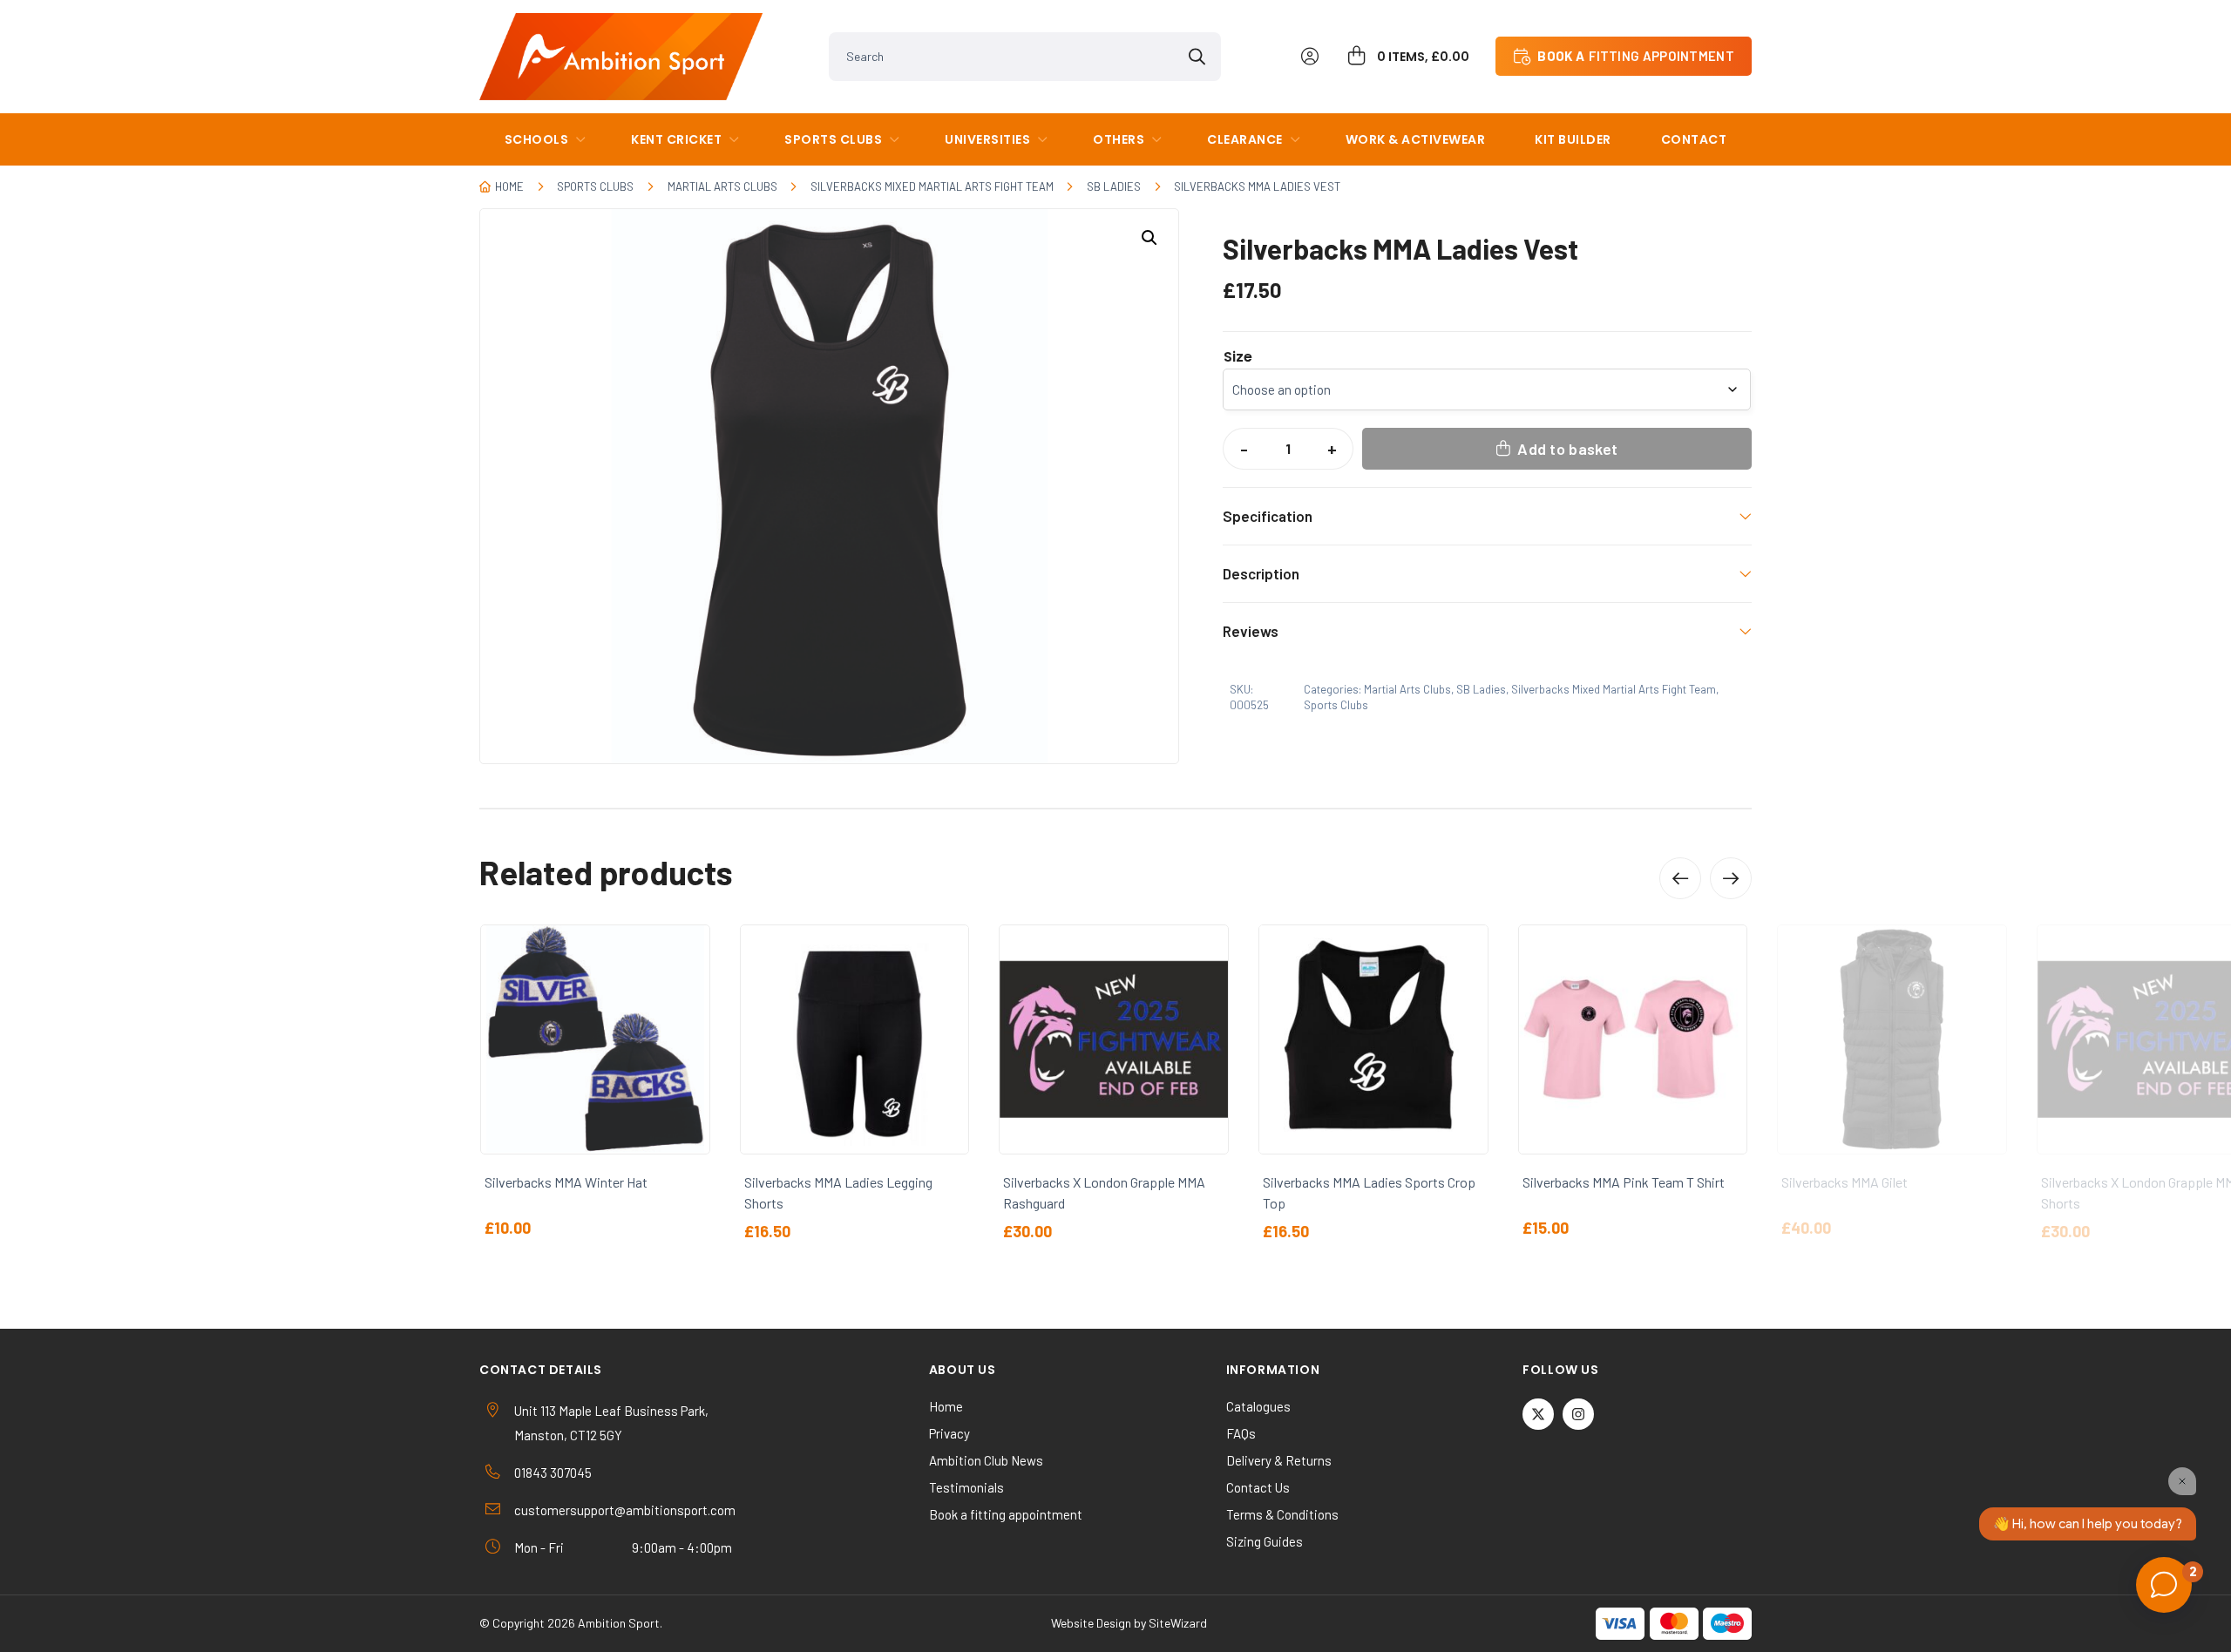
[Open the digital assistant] (2164, 1585)
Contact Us (1258, 1487)
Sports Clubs (833, 139)
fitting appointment (1636, 56)
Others (1119, 139)
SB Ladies (1114, 186)
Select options (87, 1118)
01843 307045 (553, 1473)
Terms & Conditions (1282, 1514)
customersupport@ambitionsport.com (625, 1510)
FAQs (1241, 1433)
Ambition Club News (986, 1460)
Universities (987, 139)
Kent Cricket (676, 139)
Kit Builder (1573, 139)
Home (509, 186)
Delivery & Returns (1279, 1460)
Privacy (949, 1433)
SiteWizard (1178, 1623)
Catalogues (1258, 1406)
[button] (1149, 238)
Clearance (1245, 139)
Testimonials (966, 1487)
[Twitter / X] (1538, 1414)
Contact (1694, 139)
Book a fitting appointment (1006, 1514)
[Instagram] (1578, 1414)
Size (1238, 357)
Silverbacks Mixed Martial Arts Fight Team (932, 186)
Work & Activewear (1416, 139)
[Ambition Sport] (621, 57)
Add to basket (1567, 449)
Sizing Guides (1265, 1541)
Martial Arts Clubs (722, 186)
